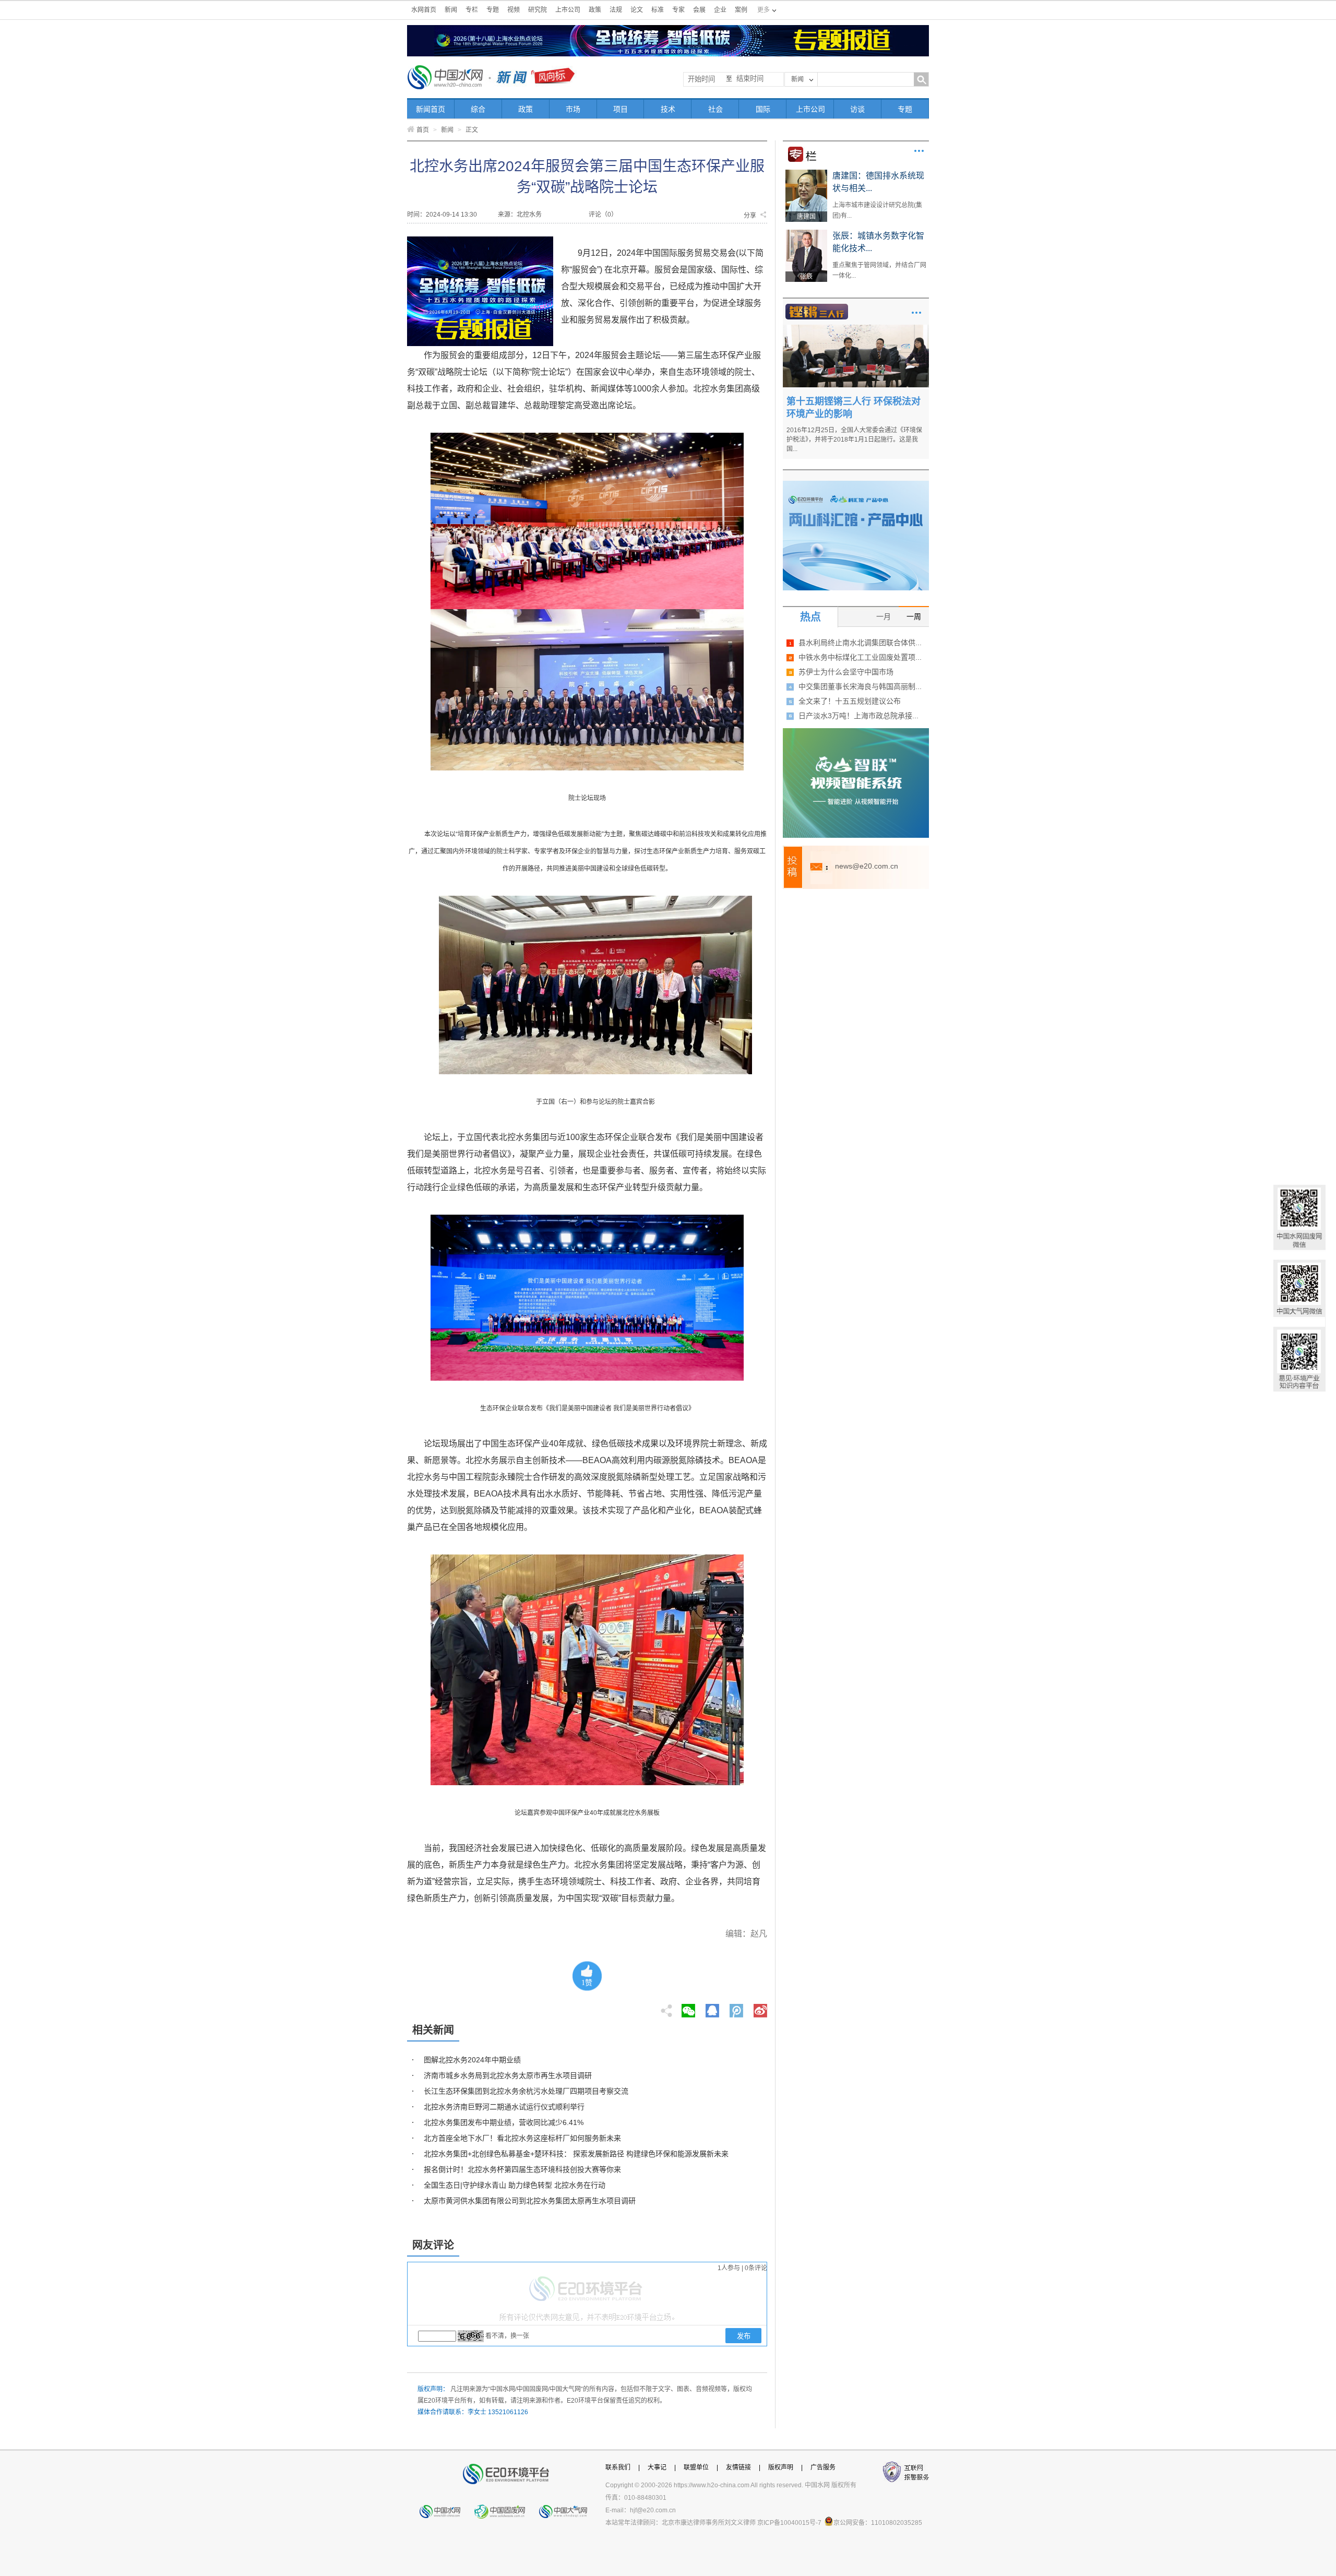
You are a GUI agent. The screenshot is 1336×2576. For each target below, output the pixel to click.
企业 (720, 10)
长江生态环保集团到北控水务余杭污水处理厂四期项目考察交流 (526, 2091)
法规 (616, 10)
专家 (678, 10)
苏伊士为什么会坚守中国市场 (846, 672)
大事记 (657, 2467)
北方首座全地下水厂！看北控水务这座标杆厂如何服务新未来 (522, 2138)
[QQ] (712, 2008)
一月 (884, 616)
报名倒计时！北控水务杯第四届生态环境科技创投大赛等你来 (522, 2169)
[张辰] (806, 233)
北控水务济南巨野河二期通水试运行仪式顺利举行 (504, 2107)
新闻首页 (431, 109)
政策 (595, 10)
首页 (423, 130)
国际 (763, 109)
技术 (668, 109)
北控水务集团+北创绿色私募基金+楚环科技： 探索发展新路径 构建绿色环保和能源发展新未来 (576, 2154)
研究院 (538, 10)
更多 (919, 151)
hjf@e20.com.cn (653, 2510)
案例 (741, 10)
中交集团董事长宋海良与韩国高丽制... (860, 686)
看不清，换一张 (507, 2336)
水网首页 (424, 10)
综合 (478, 109)
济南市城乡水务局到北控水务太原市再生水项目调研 (508, 2075)
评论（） (603, 215)
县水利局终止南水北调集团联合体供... (860, 643)
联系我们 (618, 2467)
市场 (573, 109)
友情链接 (738, 2467)
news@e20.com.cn (867, 866)
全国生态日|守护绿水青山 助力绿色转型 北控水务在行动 (515, 2185)
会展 (699, 10)
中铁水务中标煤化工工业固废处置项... (860, 657)
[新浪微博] (760, 2008)
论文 (637, 10)
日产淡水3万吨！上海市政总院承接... (858, 716)
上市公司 (568, 10)
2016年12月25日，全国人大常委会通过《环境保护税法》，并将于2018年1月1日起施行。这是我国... (854, 440)
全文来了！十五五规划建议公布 (850, 701)
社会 (715, 109)
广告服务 (823, 2467)
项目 (621, 109)
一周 (914, 616)
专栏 (472, 10)
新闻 (451, 10)
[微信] (688, 2008)
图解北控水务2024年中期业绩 (472, 2060)
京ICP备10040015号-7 (789, 2523)
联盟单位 (696, 2467)
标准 (658, 10)
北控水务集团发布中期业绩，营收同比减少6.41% (504, 2122)
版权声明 (781, 2467)
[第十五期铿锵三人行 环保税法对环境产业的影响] (856, 328)
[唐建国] (806, 173)
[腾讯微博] (737, 2008)
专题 (493, 10)
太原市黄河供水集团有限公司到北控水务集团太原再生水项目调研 (530, 2201)
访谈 (857, 109)
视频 (514, 10)
